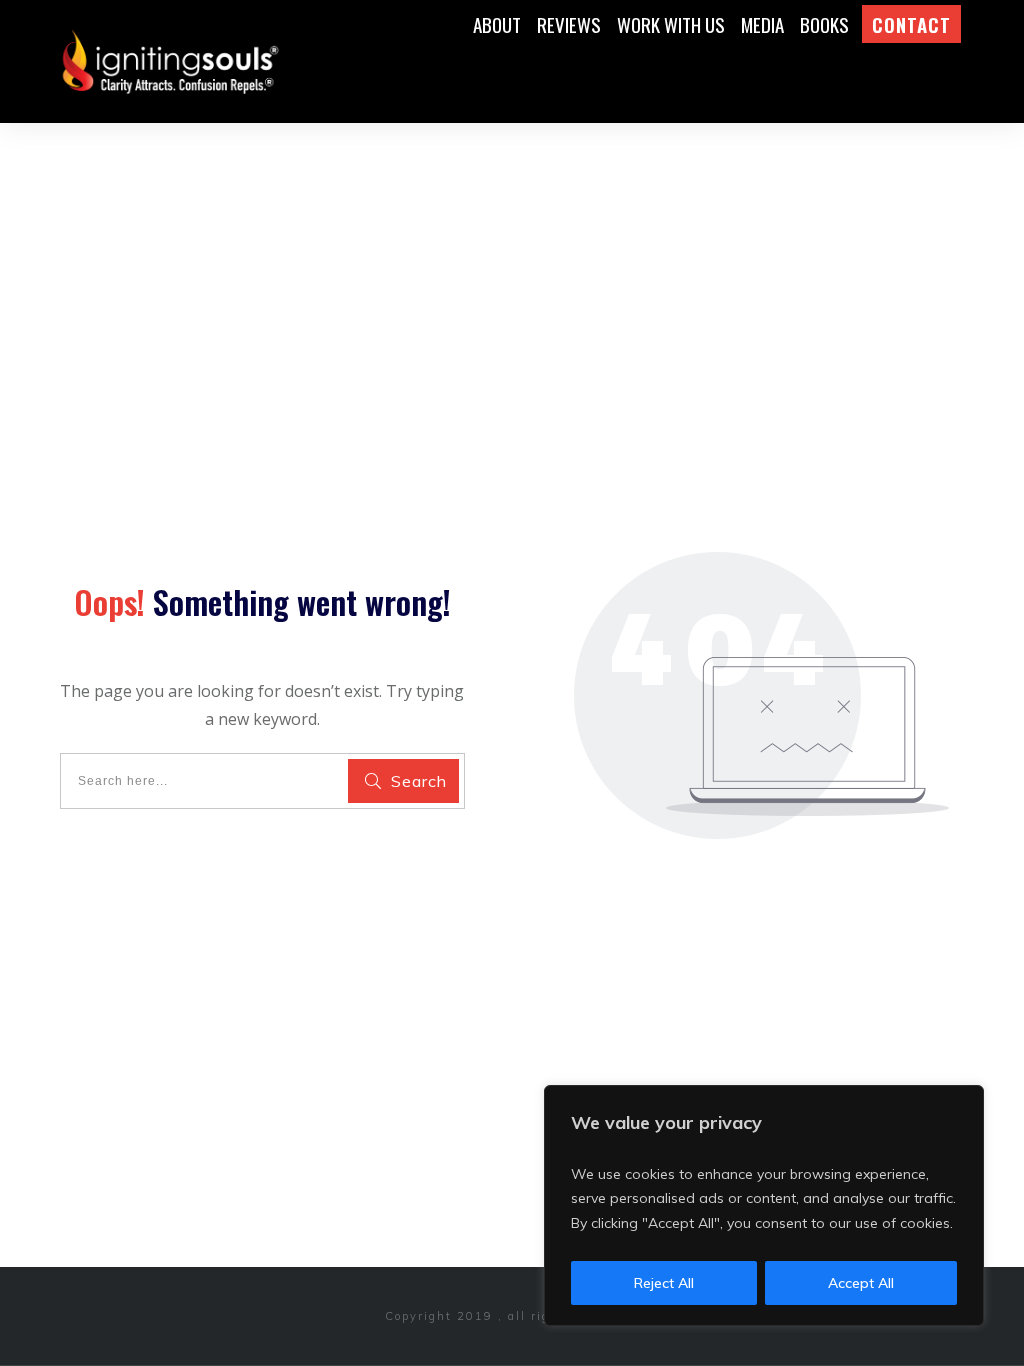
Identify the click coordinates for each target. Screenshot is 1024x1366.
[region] (764, 1206)
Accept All (861, 1283)
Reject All (664, 1283)
